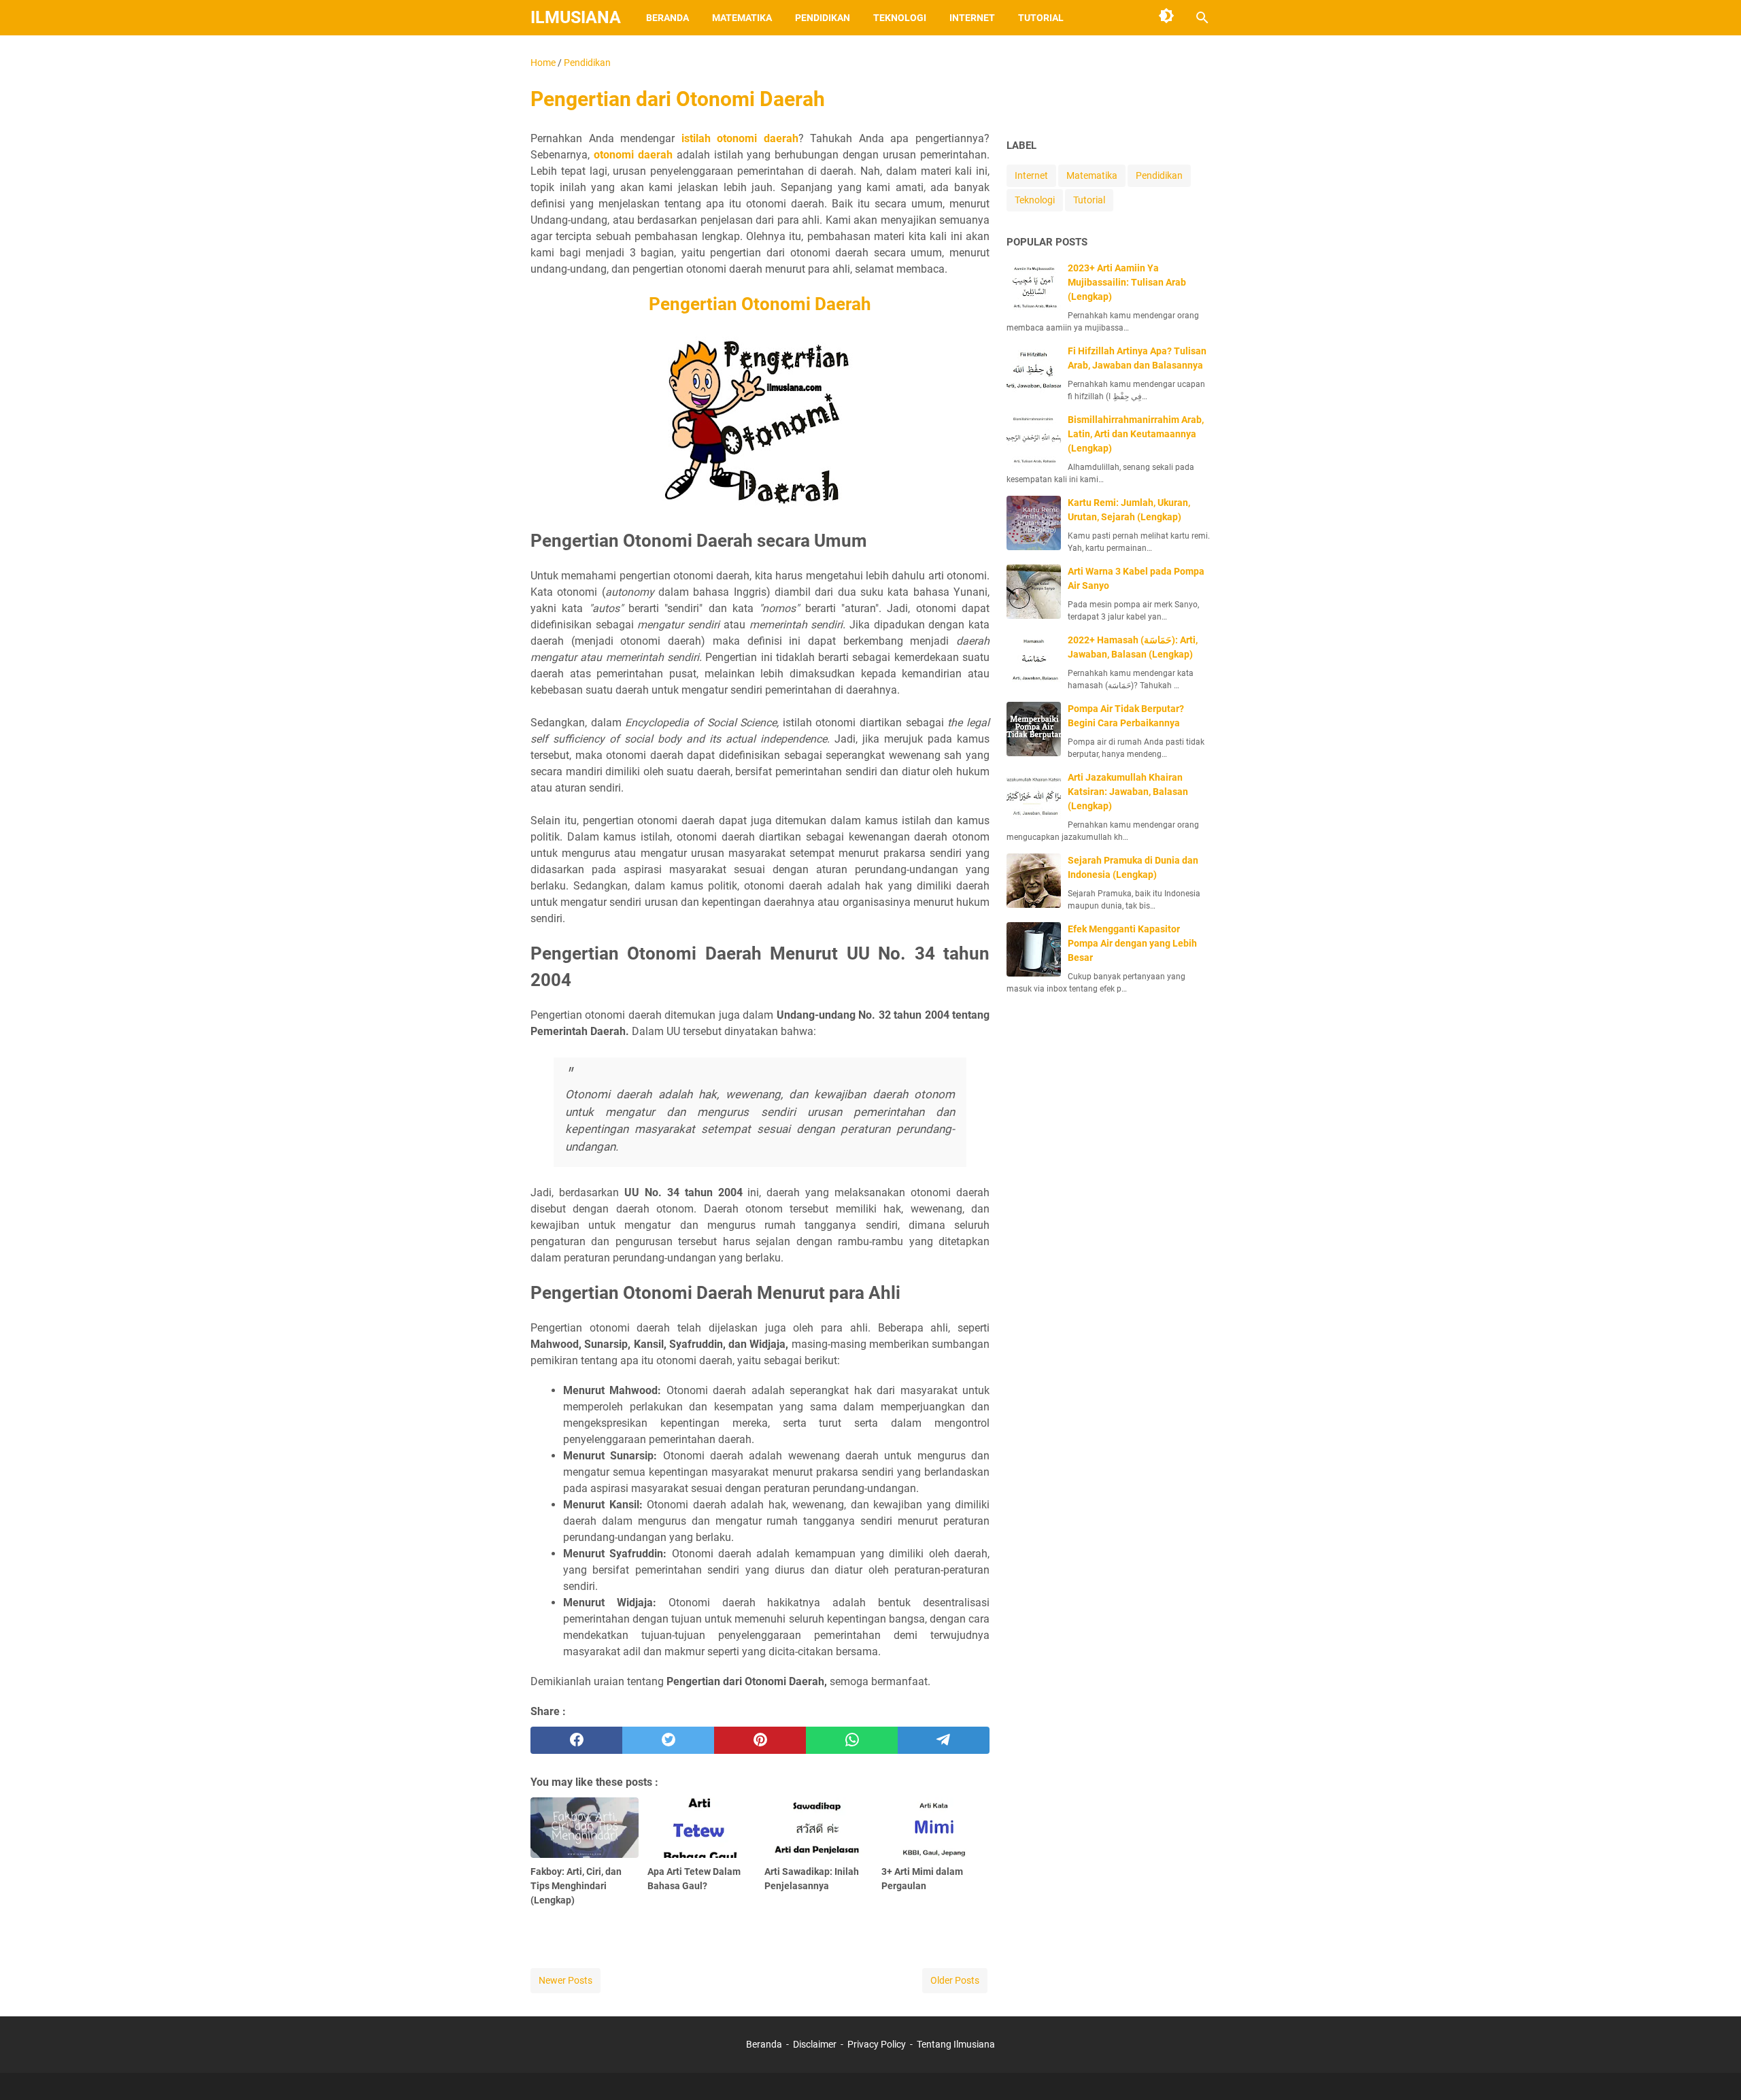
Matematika (742, 18)
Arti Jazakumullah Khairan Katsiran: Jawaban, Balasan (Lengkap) (1128, 792)
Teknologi (900, 18)
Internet (972, 18)
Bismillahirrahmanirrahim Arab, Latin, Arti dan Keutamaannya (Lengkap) (1136, 434)
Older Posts (955, 1980)
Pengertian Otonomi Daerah (760, 304)
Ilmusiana (576, 17)
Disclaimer (815, 2044)
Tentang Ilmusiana (956, 2044)
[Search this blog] (1202, 18)
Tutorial (1041, 18)
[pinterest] (760, 1740)
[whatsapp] (852, 1740)
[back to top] (1714, 2069)
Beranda (667, 18)
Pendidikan (823, 18)
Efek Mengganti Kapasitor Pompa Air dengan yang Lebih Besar (1132, 943)
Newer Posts (565, 1980)
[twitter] (668, 1740)
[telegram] (944, 1740)
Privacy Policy (877, 2044)
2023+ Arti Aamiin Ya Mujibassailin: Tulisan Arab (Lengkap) (1127, 282)
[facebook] (576, 1740)
